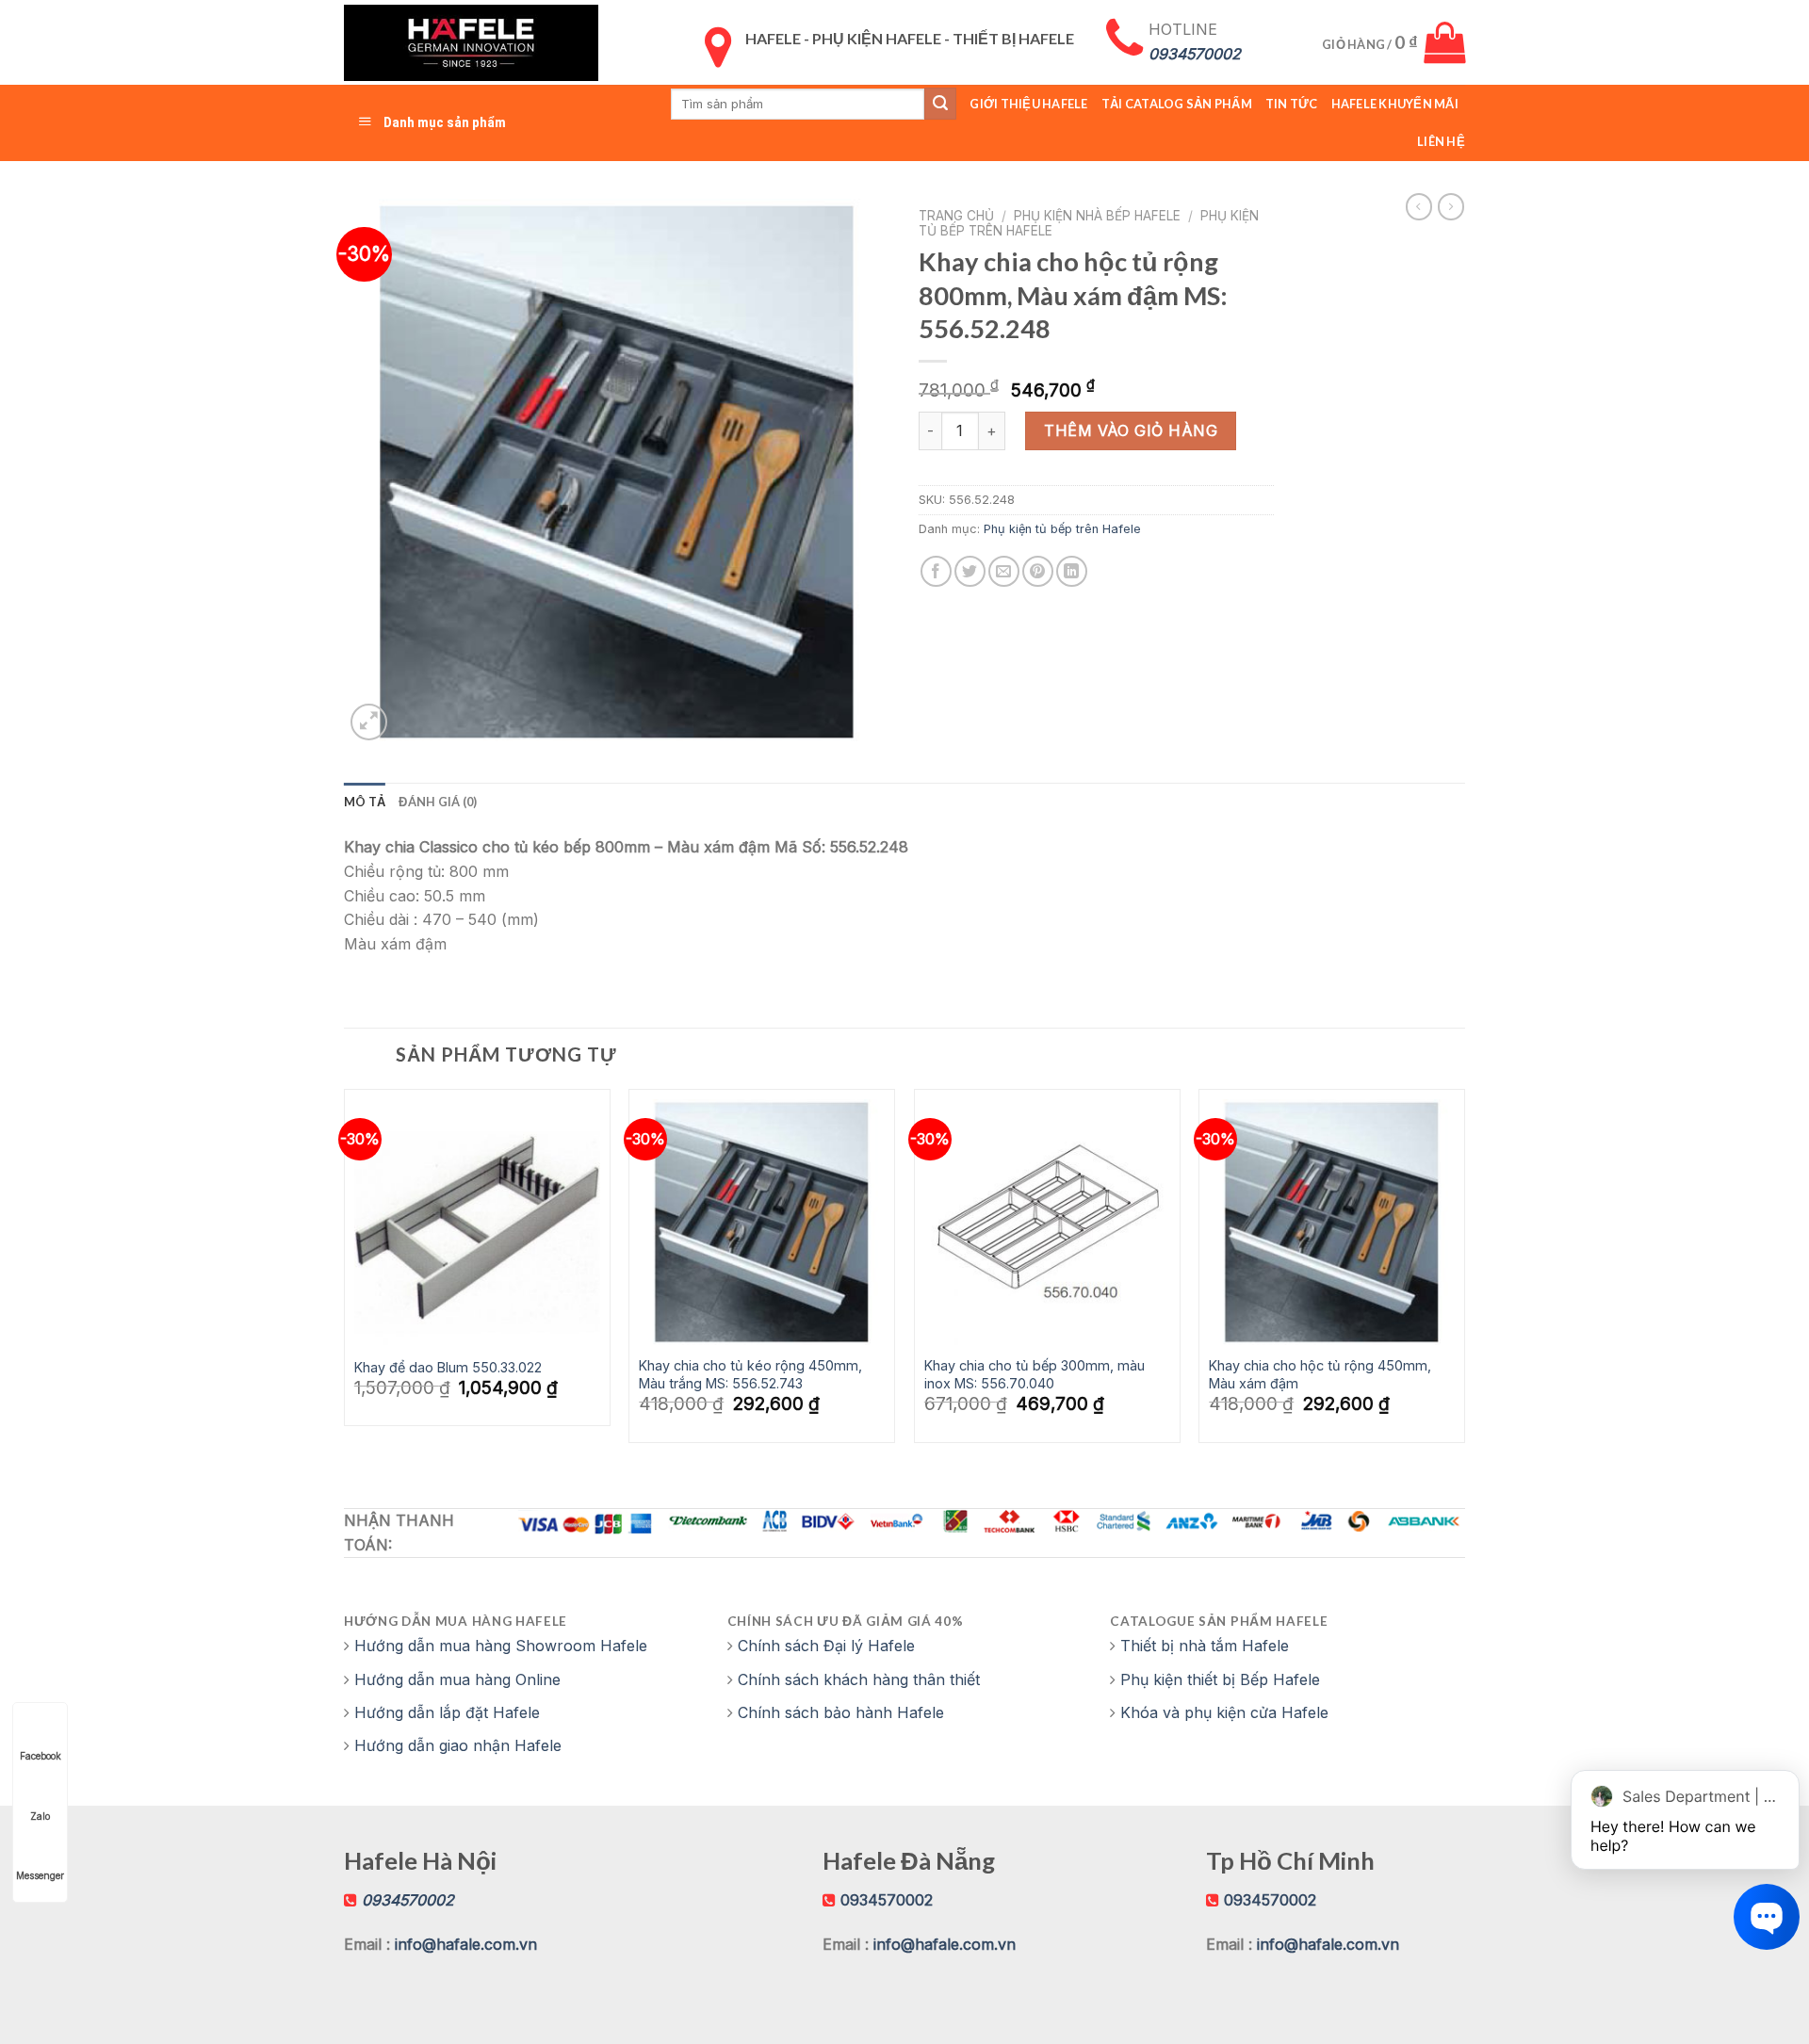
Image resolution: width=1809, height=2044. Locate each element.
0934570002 (887, 1900)
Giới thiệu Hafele (1028, 104)
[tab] (365, 802)
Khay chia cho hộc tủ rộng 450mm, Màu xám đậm (1320, 1374)
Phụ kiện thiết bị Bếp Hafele (1220, 1679)
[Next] (1464, 1273)
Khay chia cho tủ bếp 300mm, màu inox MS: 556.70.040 (1035, 1374)
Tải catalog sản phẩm (1177, 104)
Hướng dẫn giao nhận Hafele (458, 1745)
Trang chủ (956, 216)
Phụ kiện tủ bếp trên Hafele (1062, 529)
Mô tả (365, 802)
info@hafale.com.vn (466, 1944)
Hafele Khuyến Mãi (1395, 104)
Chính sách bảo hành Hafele (841, 1712)
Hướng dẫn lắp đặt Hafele (447, 1712)
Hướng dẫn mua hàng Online (457, 1679)
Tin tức (1292, 104)
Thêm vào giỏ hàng (1131, 430)
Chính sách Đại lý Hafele (826, 1646)
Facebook (41, 1756)
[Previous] (345, 1273)
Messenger (40, 1875)
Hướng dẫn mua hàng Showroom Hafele (501, 1646)
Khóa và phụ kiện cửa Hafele (1224, 1712)
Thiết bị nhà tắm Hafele (1205, 1646)
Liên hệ (1441, 141)
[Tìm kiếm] (940, 104)
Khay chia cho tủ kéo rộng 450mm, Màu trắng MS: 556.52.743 (750, 1374)
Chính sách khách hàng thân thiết (859, 1679)
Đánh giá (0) (438, 802)
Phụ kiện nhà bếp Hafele (1097, 216)
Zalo (40, 1816)
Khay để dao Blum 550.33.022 (448, 1367)
